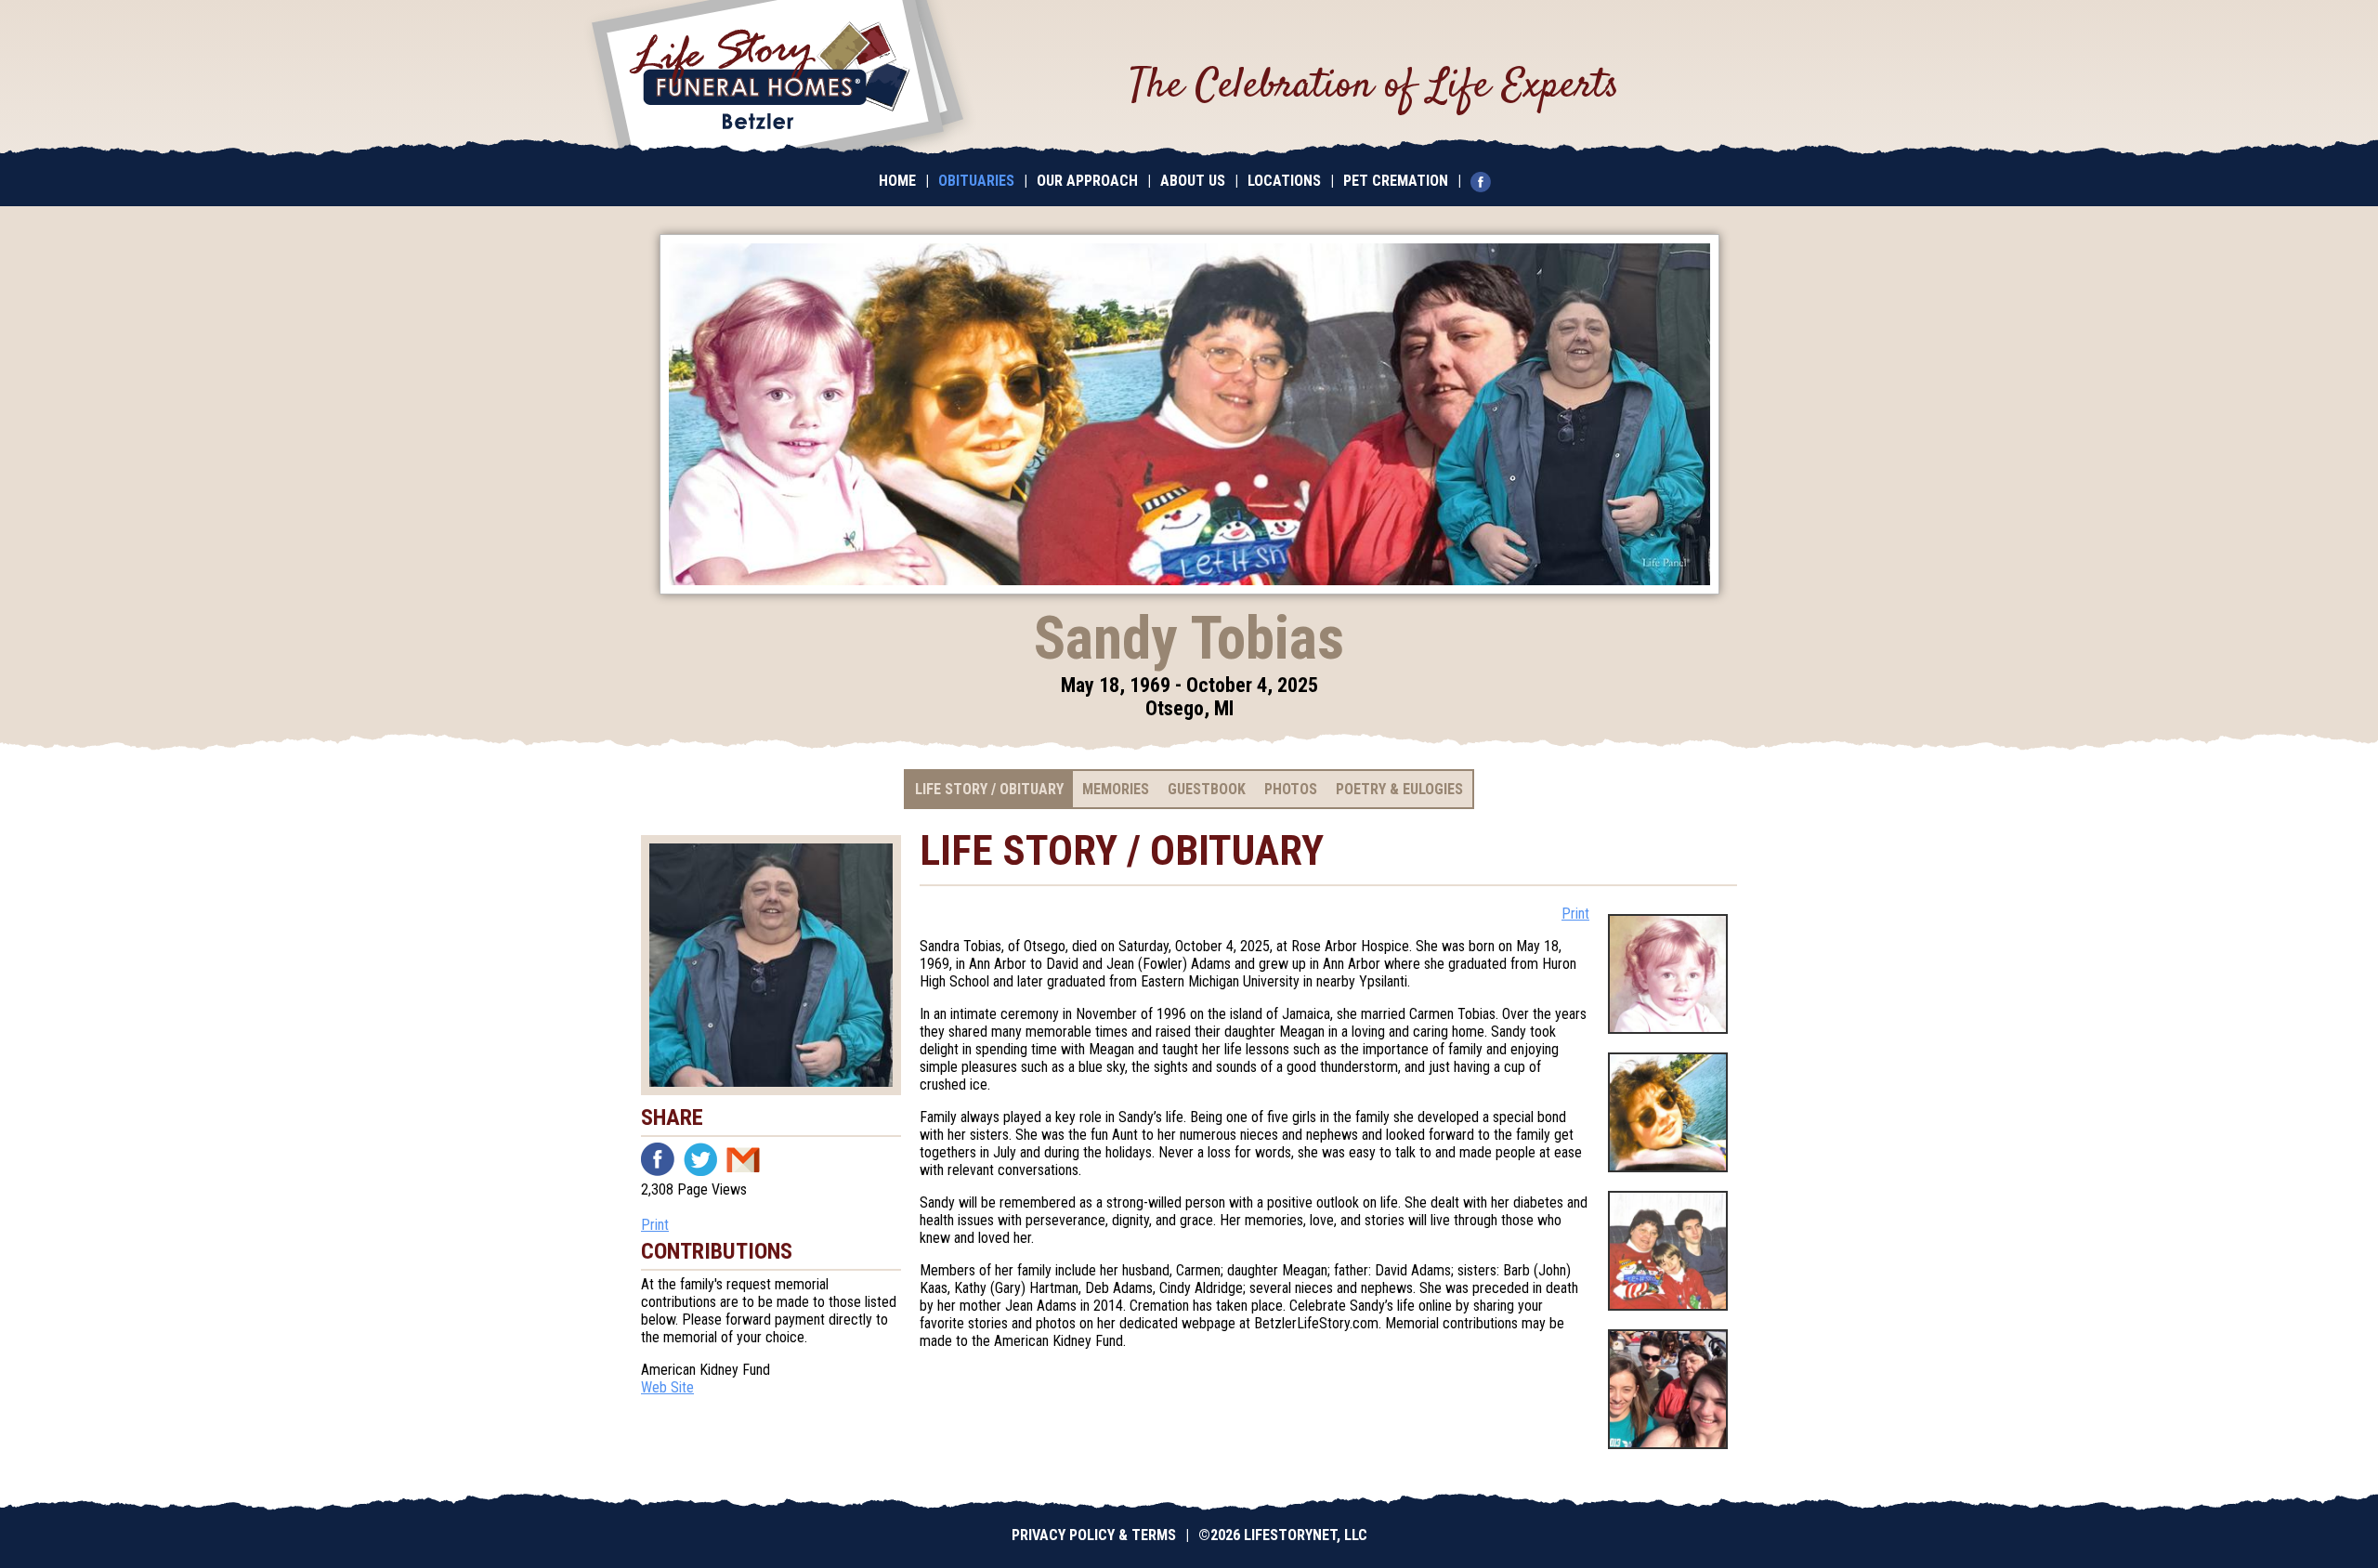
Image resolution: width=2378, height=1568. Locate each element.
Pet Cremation (1396, 181)
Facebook (658, 1159)
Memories (1116, 789)
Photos (1291, 789)
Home (897, 181)
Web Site (667, 1387)
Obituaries (976, 181)
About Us (1193, 181)
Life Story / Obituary (989, 789)
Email (743, 1159)
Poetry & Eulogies (1399, 789)
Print (655, 1225)
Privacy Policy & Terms (1094, 1535)
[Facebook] (1485, 181)
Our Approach (1087, 181)
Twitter (700, 1159)
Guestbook (1207, 789)
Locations (1284, 181)
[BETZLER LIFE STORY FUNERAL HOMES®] (777, 79)
